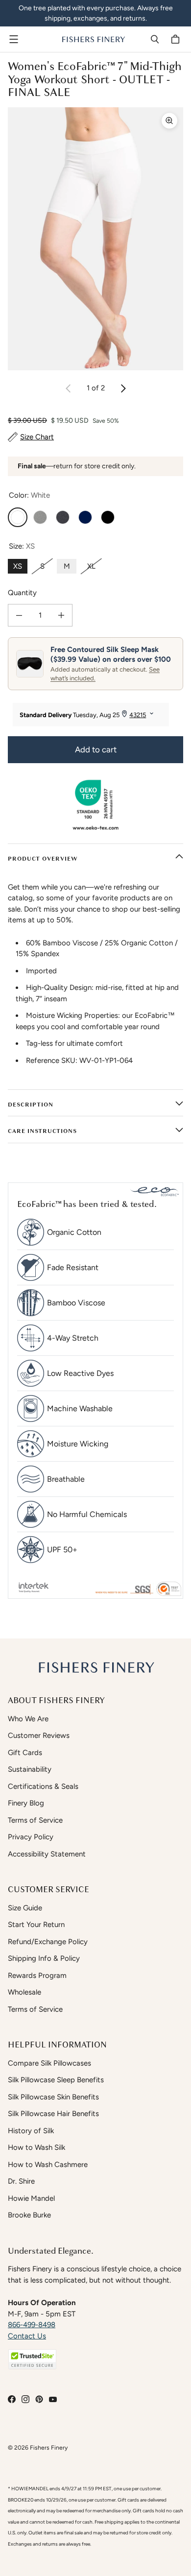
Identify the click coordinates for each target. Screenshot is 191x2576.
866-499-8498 (32, 2325)
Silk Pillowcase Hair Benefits (53, 2114)
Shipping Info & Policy (44, 1958)
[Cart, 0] (177, 39)
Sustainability (30, 1769)
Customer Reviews (39, 1735)
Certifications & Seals (43, 1786)
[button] (32, 2359)
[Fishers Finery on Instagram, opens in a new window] (25, 2399)
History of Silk (31, 2131)
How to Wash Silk (36, 2147)
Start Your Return (36, 1925)
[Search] (155, 39)
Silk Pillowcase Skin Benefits (53, 2097)
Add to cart (96, 749)
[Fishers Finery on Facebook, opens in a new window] (12, 2399)
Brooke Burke (29, 2215)
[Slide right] (123, 388)
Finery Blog (26, 1803)
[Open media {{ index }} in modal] (95, 239)
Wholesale (24, 1992)
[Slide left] (69, 388)
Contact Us (27, 2336)
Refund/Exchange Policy (48, 1942)
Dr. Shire (21, 2181)
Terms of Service (35, 1820)
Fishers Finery (49, 2447)
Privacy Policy (31, 1837)
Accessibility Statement (47, 1854)
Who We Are (28, 1719)
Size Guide (25, 1908)
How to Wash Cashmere (48, 2165)
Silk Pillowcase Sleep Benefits (56, 2080)
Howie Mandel (31, 2198)
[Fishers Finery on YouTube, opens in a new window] (53, 2399)
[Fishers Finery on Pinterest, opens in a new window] (39, 2399)
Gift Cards (25, 1753)
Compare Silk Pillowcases (49, 2063)
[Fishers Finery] (93, 39)
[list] (95, 239)
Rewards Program (37, 1975)
